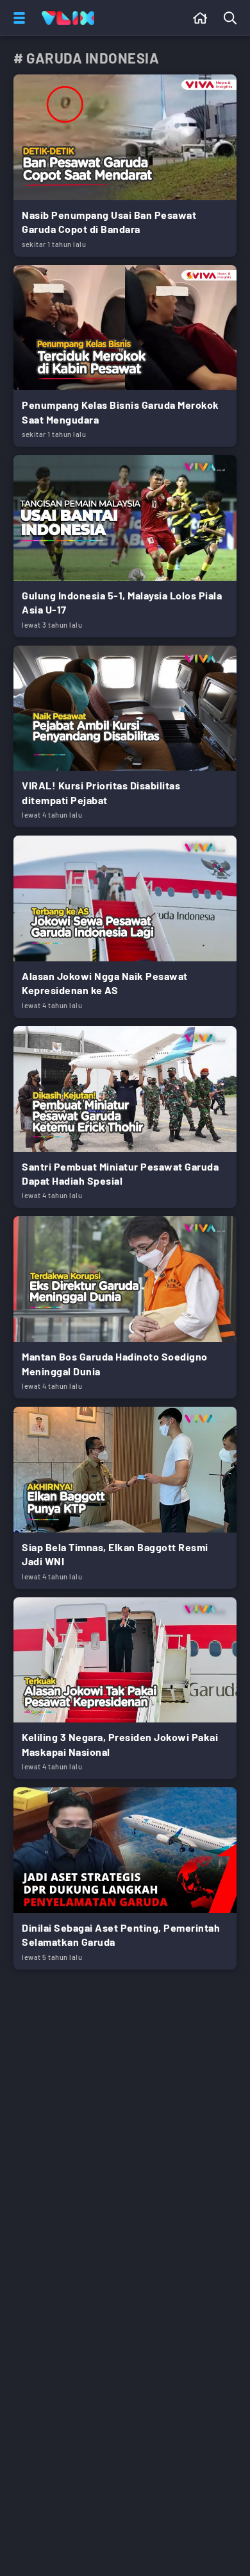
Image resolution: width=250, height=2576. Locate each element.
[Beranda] (200, 18)
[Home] (68, 18)
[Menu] (17, 18)
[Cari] (233, 18)
